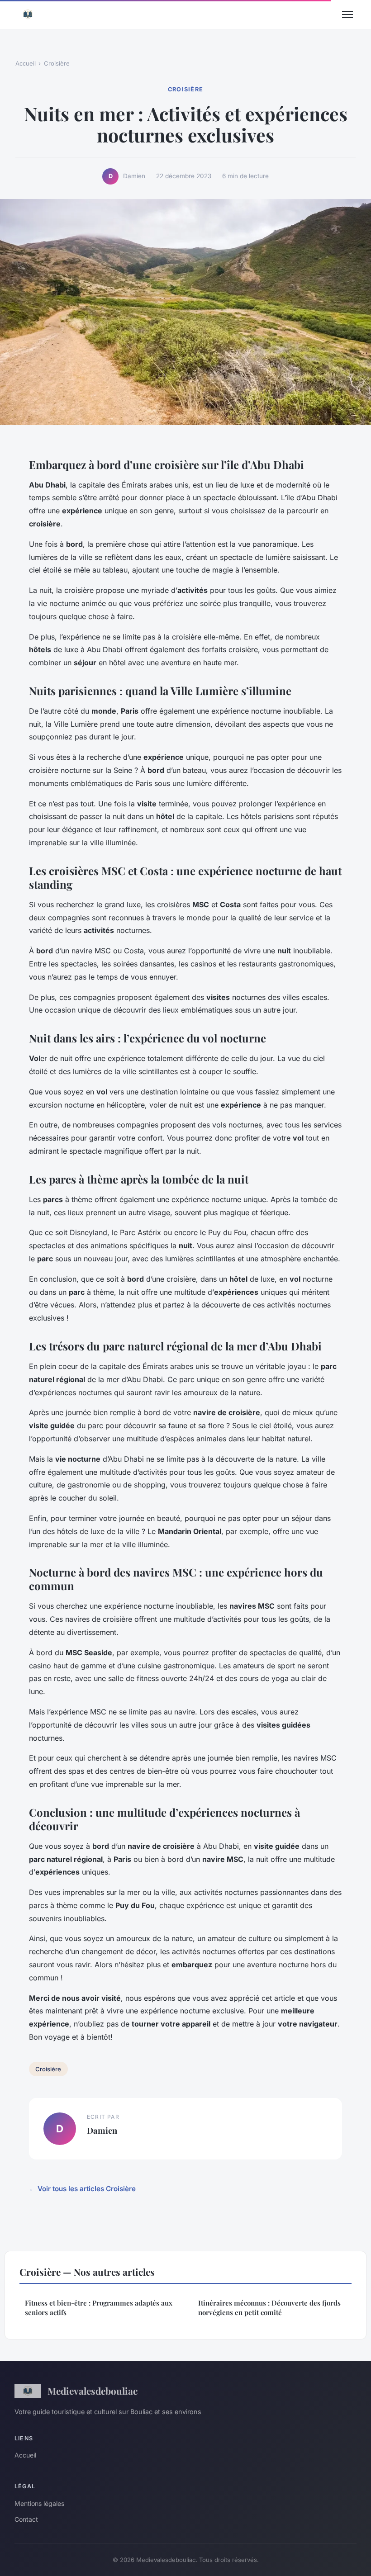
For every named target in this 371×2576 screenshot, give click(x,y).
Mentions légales (39, 2503)
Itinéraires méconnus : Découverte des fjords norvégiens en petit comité (269, 2308)
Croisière (57, 63)
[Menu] (347, 14)
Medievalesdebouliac (93, 2391)
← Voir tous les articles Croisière (82, 2189)
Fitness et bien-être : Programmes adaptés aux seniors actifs (99, 2308)
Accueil (26, 63)
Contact (26, 2519)
